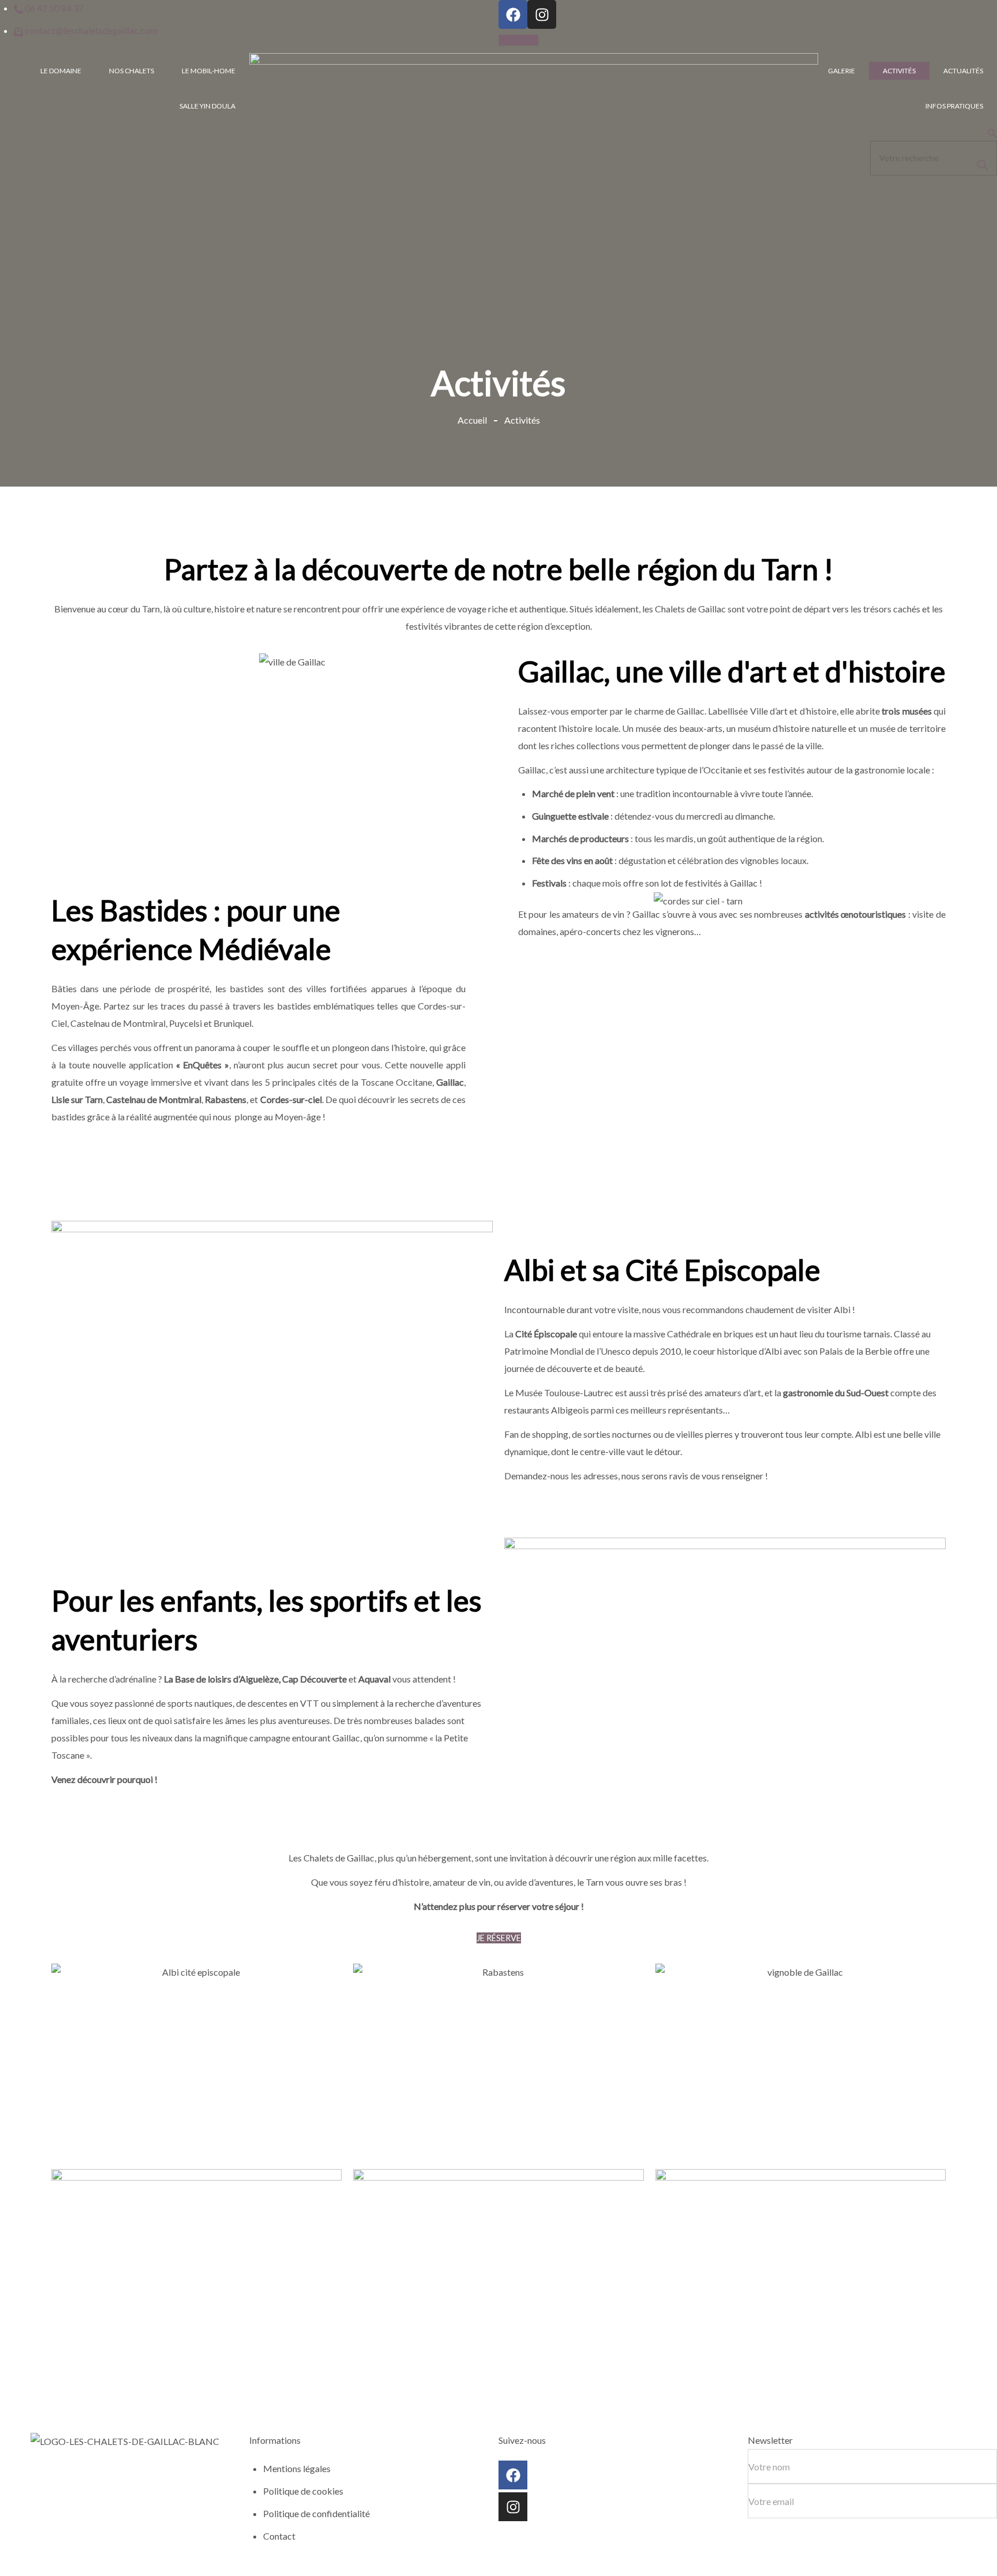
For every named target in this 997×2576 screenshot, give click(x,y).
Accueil (472, 420)
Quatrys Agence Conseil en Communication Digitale (293, 2567)
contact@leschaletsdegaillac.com (66, 2522)
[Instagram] (542, 14)
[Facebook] (513, 14)
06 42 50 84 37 (29, 2505)
